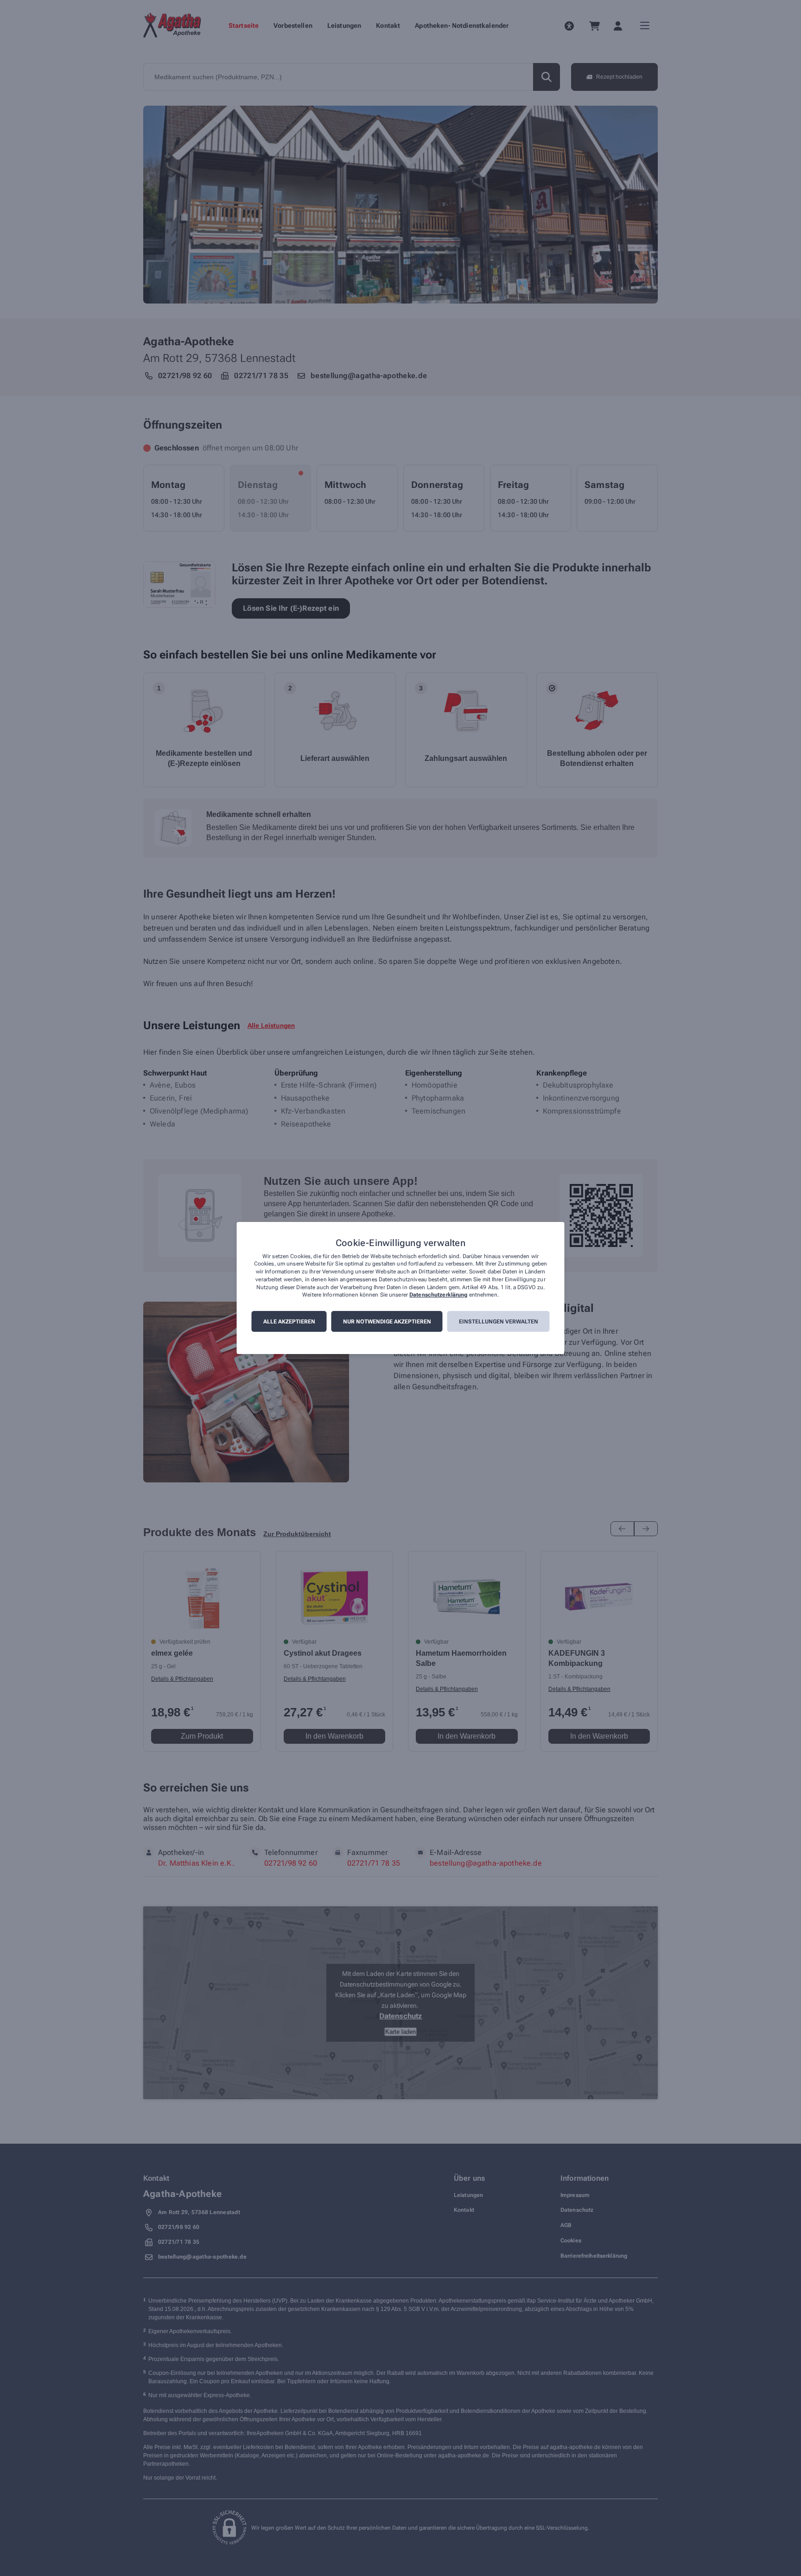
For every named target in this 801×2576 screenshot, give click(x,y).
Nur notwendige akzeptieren (387, 1322)
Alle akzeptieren (289, 1322)
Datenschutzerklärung (438, 1295)
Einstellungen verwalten (499, 1322)
